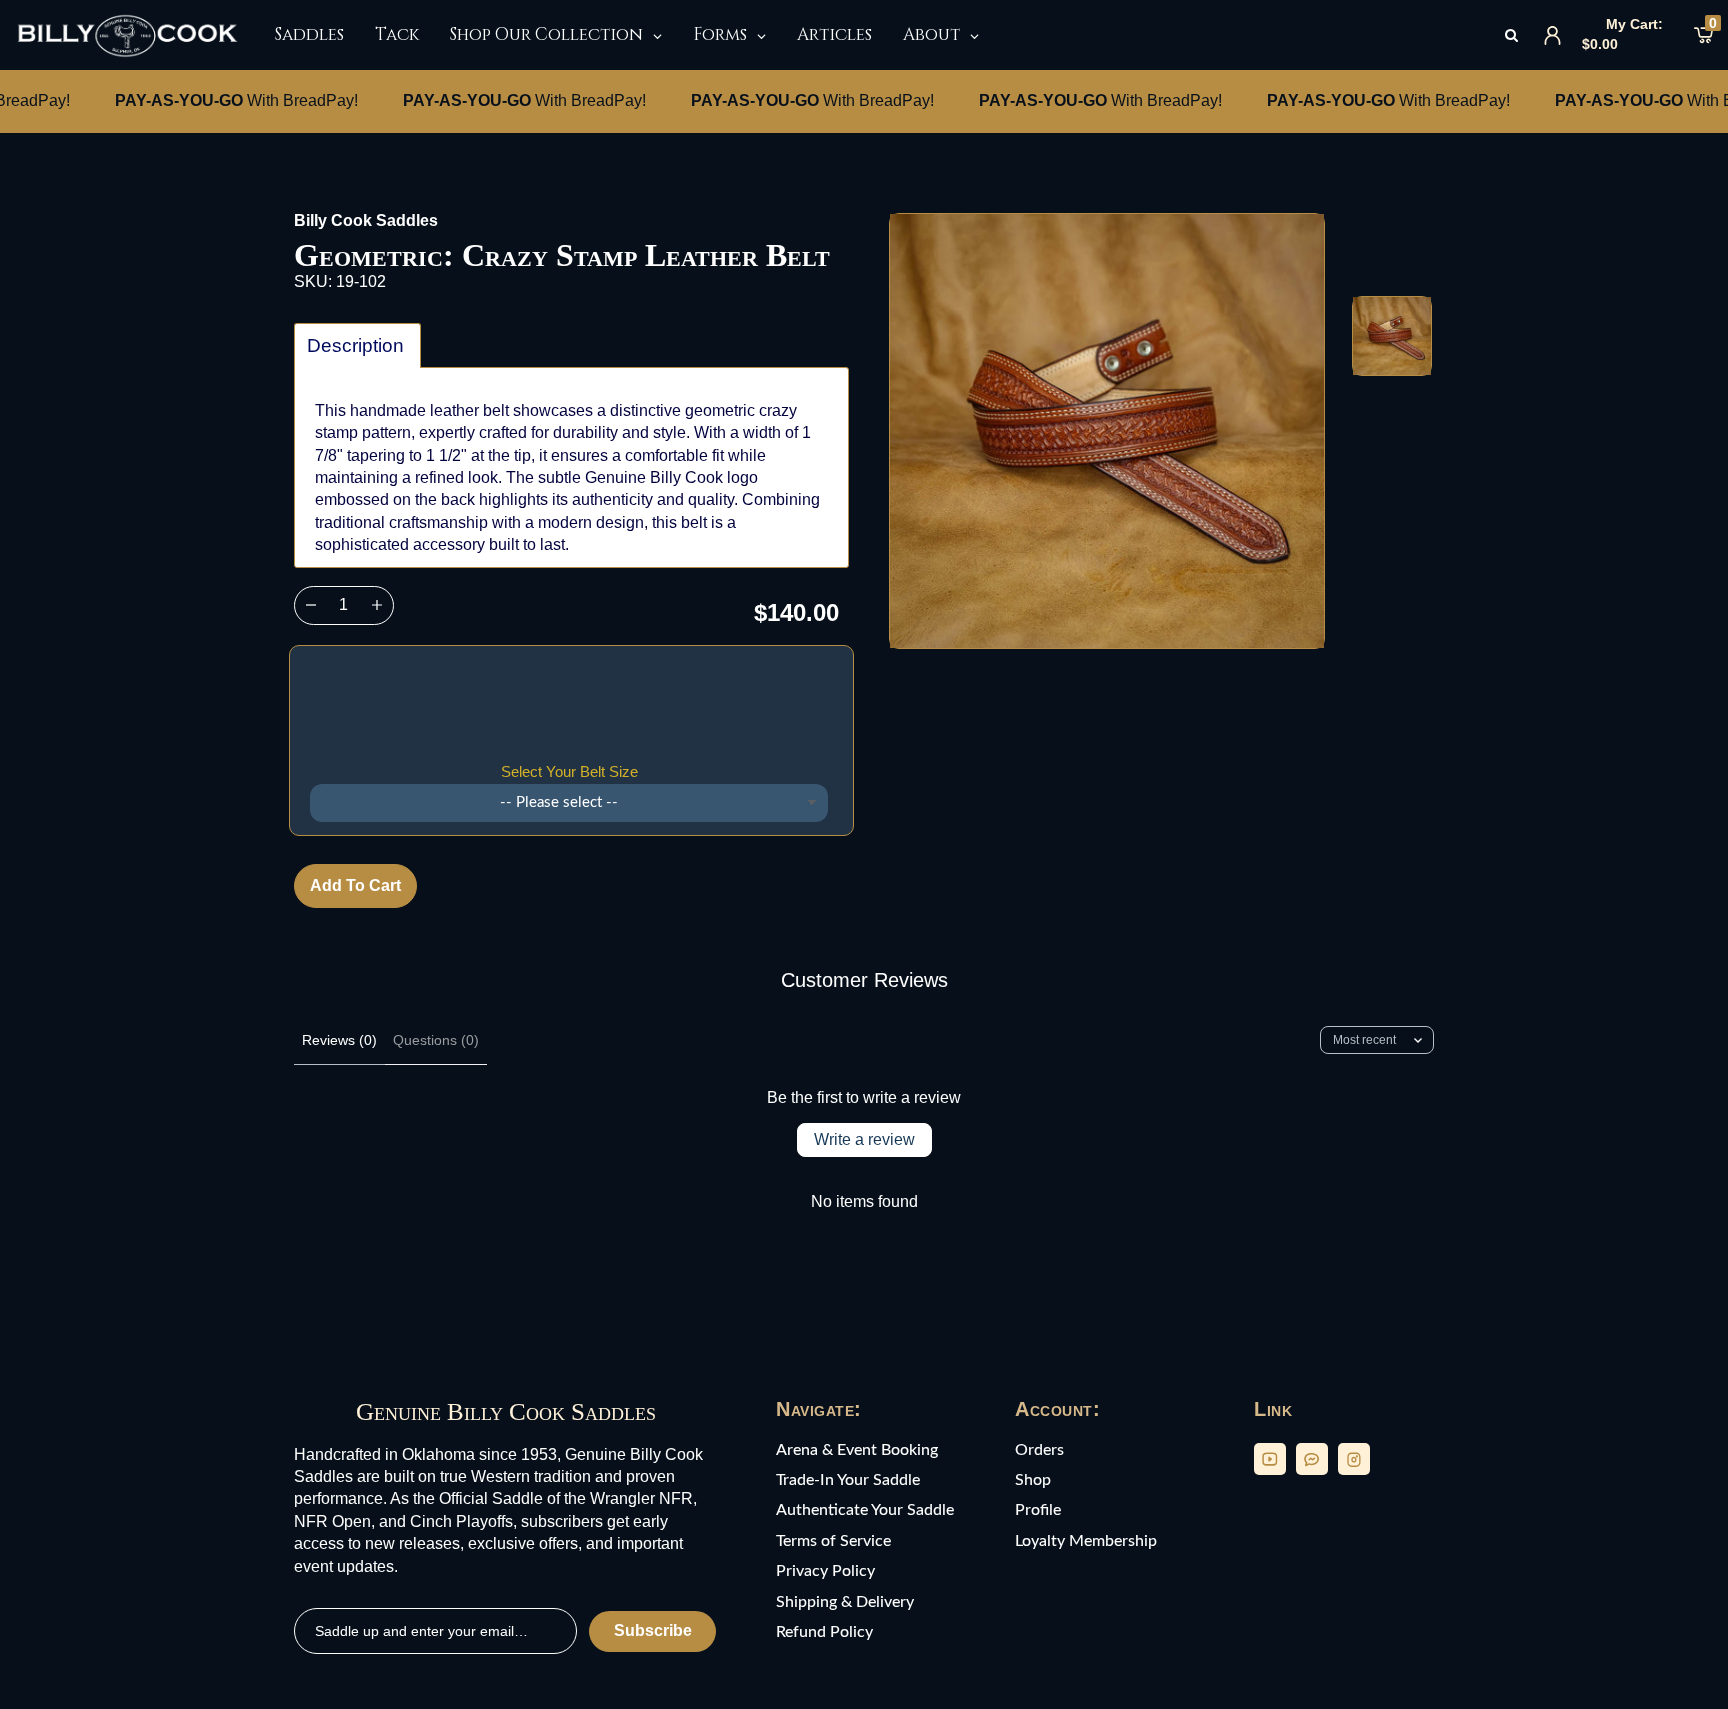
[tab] (357, 345)
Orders (1039, 1450)
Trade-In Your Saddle (848, 1480)
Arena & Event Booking (857, 1450)
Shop (1033, 1480)
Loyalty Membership (1086, 1541)
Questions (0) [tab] (436, 1040)
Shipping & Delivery (845, 1602)
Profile (1038, 1510)
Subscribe (653, 1630)
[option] (1107, 431)
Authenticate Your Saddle (865, 1510)
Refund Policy (824, 1632)
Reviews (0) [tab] (339, 1040)
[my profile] (1552, 35)
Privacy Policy (825, 1571)
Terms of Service (833, 1541)
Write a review (864, 1139)
